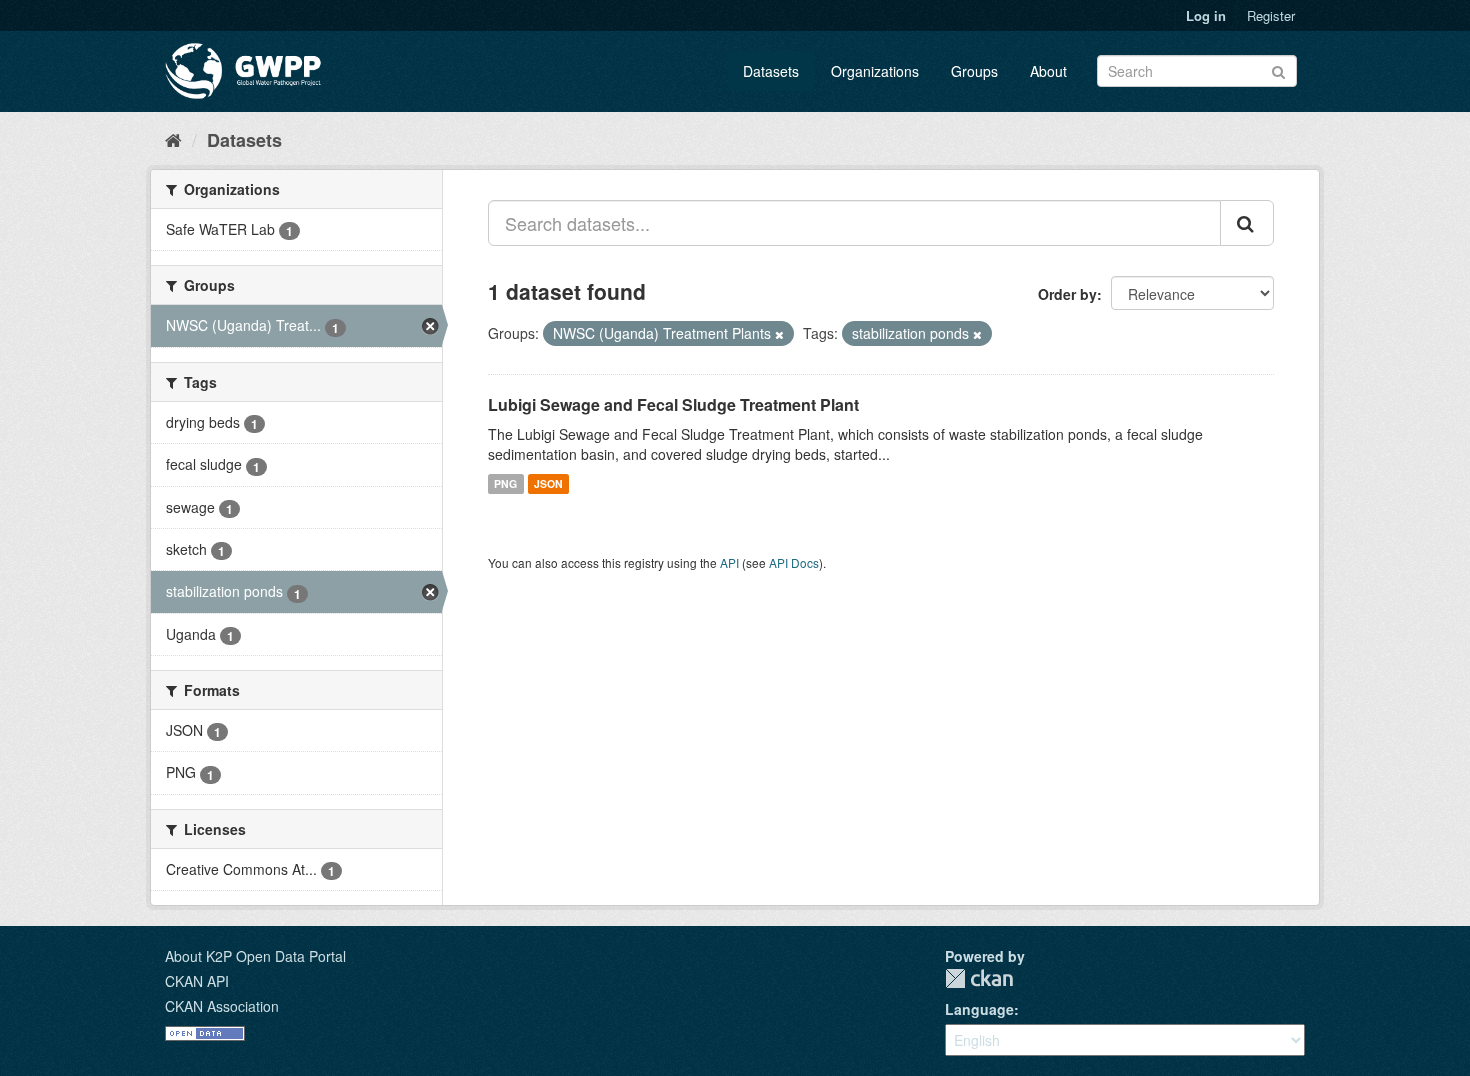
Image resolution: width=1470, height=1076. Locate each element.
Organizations (875, 71)
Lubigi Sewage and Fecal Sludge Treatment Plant (673, 404)
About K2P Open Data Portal (255, 956)
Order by (1067, 294)
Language (979, 1009)
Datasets (771, 71)
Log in (1206, 15)
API (729, 562)
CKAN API (197, 981)
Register (1271, 15)
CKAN (979, 978)
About (1048, 71)
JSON (548, 483)
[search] (1247, 223)
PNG (505, 483)
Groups (974, 71)
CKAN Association (222, 1006)
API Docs (794, 562)
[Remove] (779, 334)
